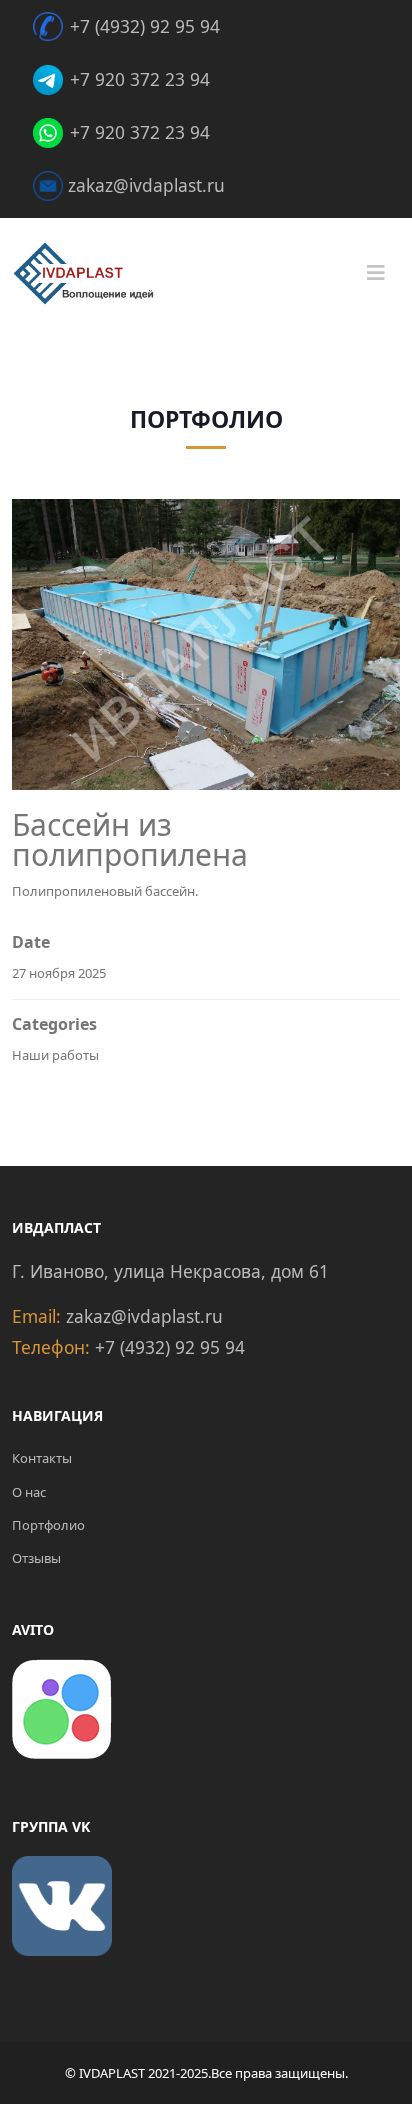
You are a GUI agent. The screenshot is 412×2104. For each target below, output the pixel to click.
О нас (29, 1492)
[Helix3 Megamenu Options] (376, 273)
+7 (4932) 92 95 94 (145, 26)
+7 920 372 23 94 (140, 79)
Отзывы (36, 1558)
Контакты (42, 1458)
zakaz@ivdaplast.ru (146, 185)
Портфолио (48, 1525)
